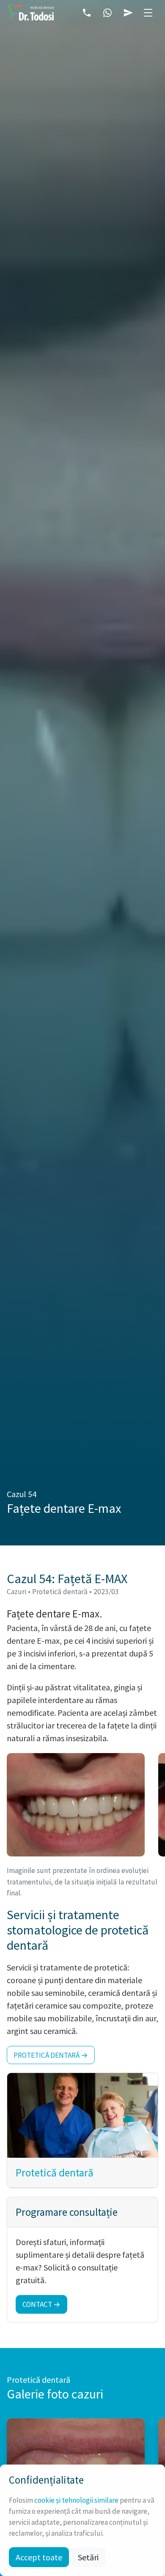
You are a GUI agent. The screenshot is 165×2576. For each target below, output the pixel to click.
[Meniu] (148, 13)
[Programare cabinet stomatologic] (128, 13)
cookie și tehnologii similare (76, 2500)
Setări (88, 2557)
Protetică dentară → (51, 2055)
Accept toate (39, 2557)
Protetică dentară (55, 2173)
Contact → (41, 2304)
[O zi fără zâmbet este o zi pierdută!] (31, 13)
